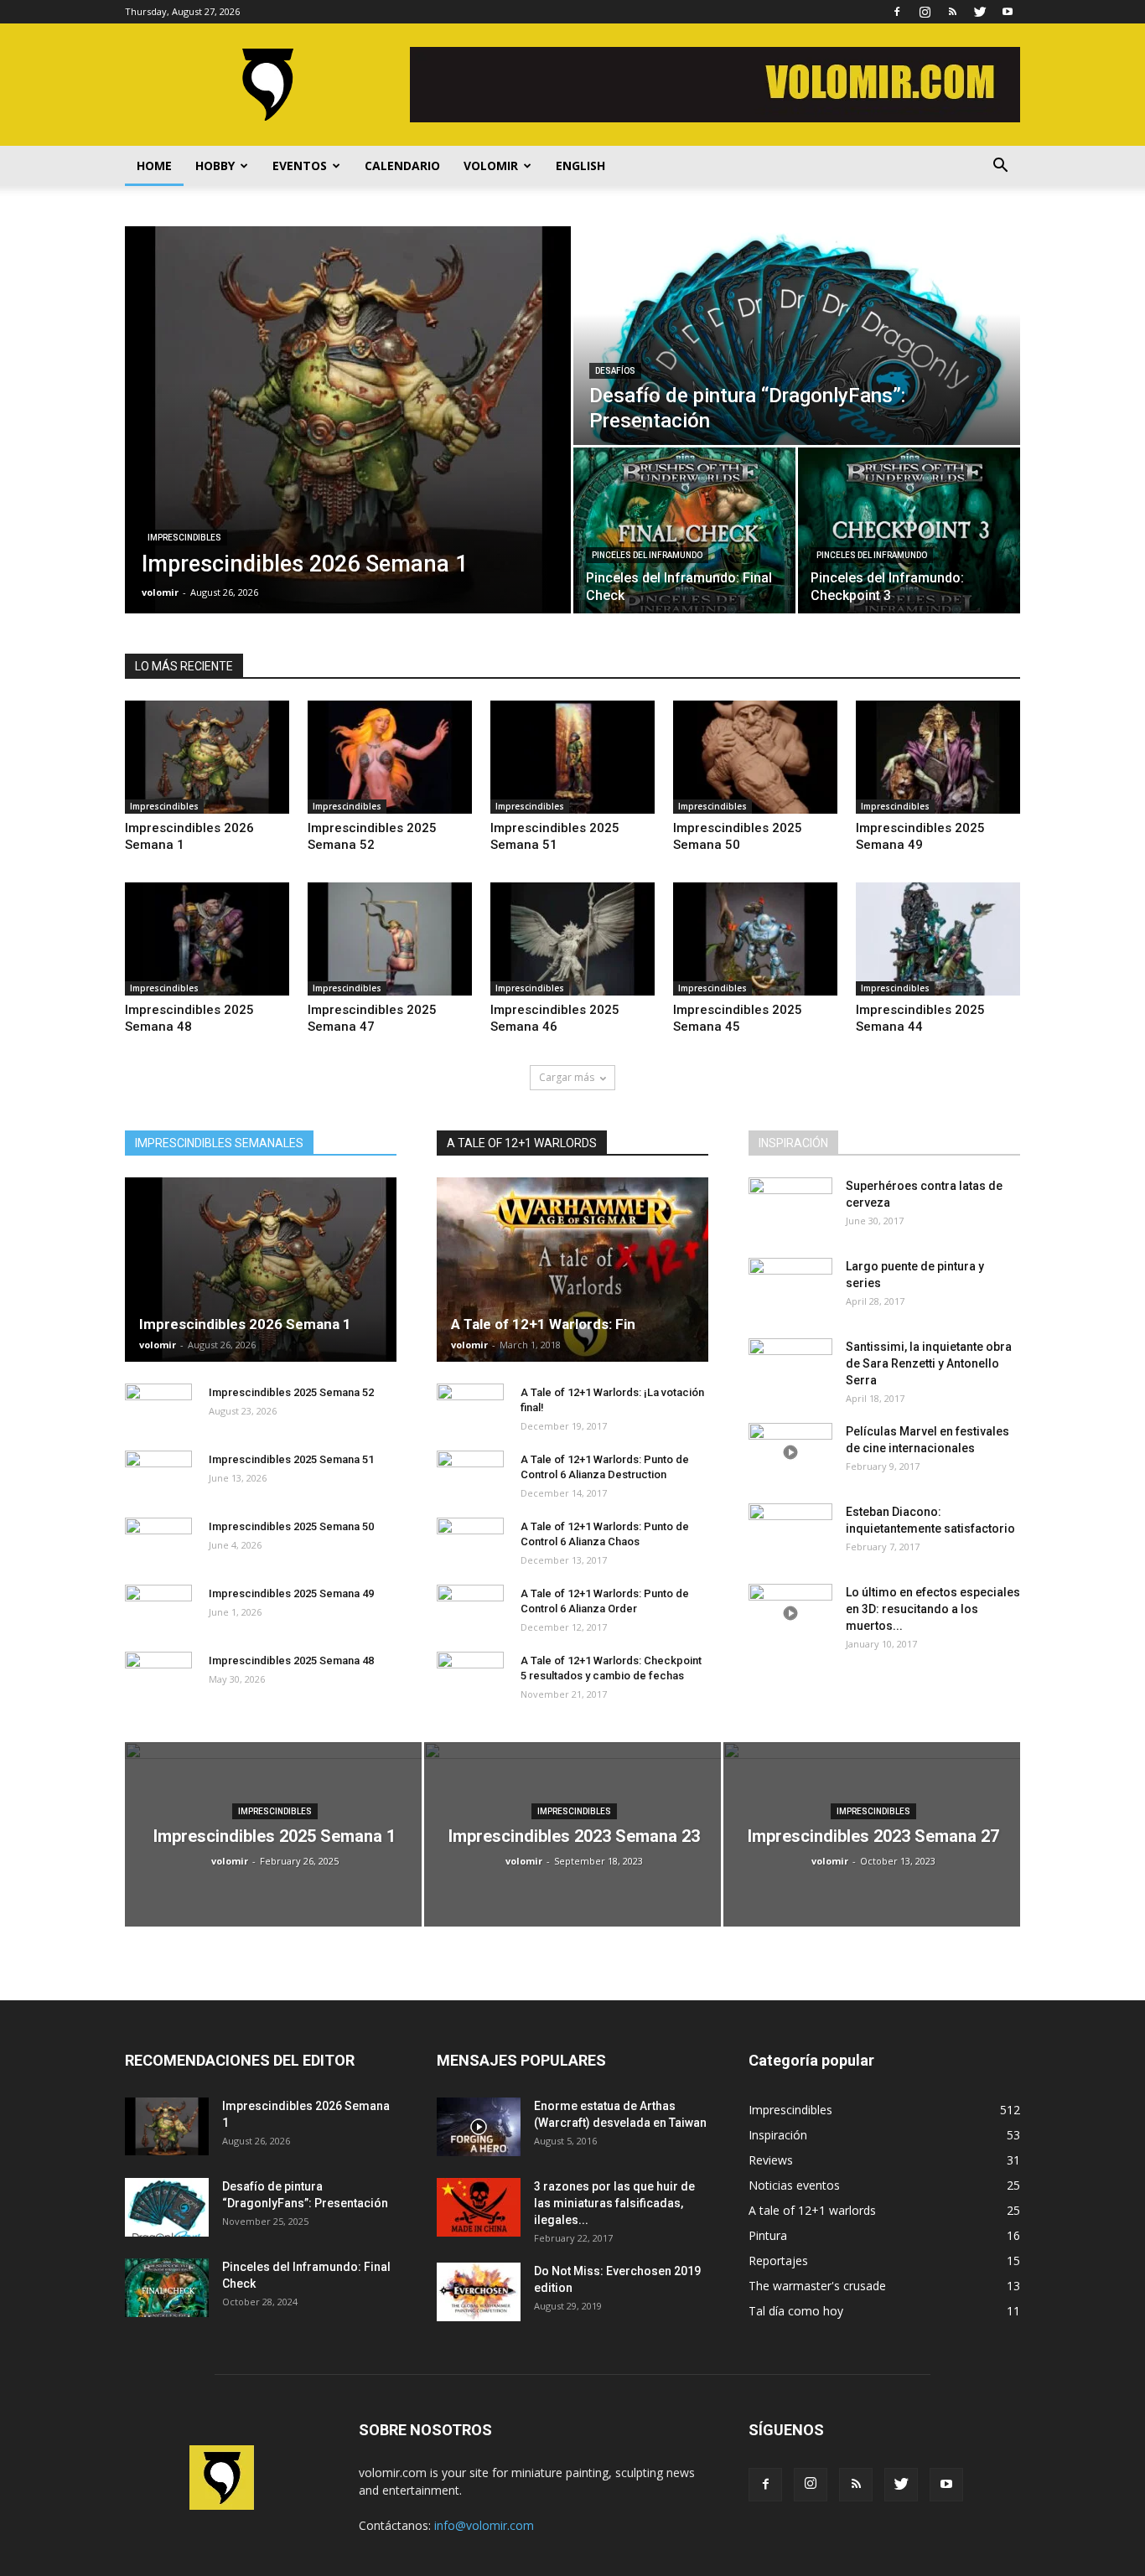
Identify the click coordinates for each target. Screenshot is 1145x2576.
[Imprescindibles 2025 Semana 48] (207, 939)
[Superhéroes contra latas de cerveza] (790, 1207)
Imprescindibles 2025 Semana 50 (291, 1526)
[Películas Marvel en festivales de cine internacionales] (790, 1452)
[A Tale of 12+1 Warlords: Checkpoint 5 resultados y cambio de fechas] (470, 1677)
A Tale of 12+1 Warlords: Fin (543, 1324)
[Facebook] (897, 12)
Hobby (215, 166)
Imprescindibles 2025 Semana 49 (291, 1593)
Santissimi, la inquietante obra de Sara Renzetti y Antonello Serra (929, 1363)
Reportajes (778, 2260)
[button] (1000, 166)
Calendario (402, 166)
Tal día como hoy (796, 2311)
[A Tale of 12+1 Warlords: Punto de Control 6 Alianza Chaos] (470, 1543)
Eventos (300, 166)
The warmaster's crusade (817, 2286)
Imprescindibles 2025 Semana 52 (291, 1392)
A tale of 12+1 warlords (812, 2210)
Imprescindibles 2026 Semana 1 (245, 1324)
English (580, 166)
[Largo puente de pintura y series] (790, 1287)
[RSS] (952, 12)
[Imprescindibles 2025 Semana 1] (273, 1834)
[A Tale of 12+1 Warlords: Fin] (572, 1270)
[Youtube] (1008, 12)
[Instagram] (925, 12)
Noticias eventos (794, 2185)
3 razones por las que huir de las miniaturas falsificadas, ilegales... (614, 2203)
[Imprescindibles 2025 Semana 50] (755, 757)
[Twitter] (980, 12)
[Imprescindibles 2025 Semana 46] (572, 939)
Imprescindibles (184, 538)
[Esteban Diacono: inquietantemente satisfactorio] (790, 1533)
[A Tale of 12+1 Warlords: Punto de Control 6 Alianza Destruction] (470, 1476)
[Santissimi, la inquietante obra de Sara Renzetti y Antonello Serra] (790, 1368)
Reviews (771, 2160)
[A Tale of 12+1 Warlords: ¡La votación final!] (470, 1409)
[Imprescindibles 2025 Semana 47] (390, 939)
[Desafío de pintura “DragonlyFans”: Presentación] (797, 336)
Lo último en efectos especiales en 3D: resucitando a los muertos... (933, 1609)
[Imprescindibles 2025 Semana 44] (938, 939)
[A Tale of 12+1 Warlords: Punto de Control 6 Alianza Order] (470, 1610)
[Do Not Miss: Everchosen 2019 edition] (479, 2292)
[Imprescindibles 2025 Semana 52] (390, 757)
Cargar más (567, 1077)
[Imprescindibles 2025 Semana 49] (938, 757)
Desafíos (615, 371)
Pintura (768, 2235)
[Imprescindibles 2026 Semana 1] (348, 420)
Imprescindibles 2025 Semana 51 (291, 1459)
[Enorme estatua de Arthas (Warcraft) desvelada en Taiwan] (479, 2127)
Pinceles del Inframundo (647, 555)
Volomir (491, 166)
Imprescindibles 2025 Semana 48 (291, 1660)
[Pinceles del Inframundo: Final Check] (684, 530)
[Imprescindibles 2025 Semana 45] (755, 939)
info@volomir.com (484, 2525)
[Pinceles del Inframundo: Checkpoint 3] (909, 530)
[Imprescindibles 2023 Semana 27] (872, 1834)
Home (154, 166)
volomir (160, 592)
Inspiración (778, 2135)
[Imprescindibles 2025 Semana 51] (572, 757)
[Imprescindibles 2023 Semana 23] (572, 1834)
